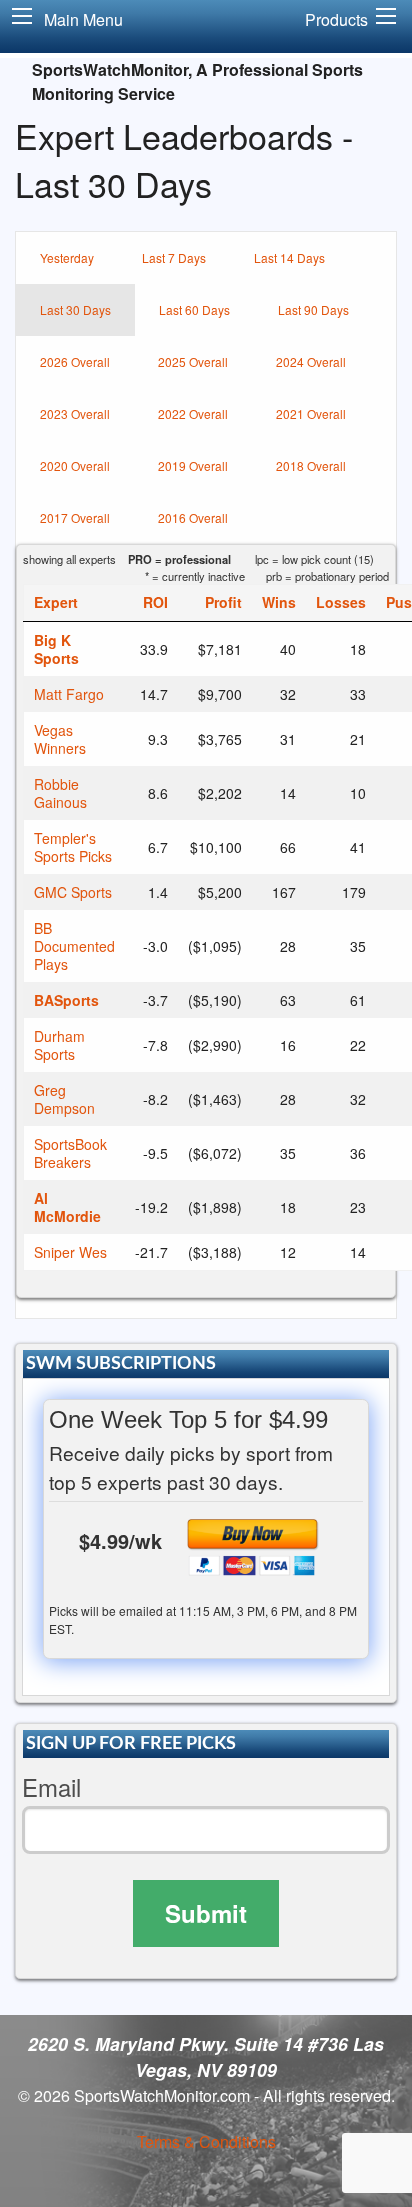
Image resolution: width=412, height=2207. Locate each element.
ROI (155, 602)
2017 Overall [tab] (75, 517)
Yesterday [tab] (67, 257)
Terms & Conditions (206, 2141)
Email (51, 1787)
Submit (206, 1913)
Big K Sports (56, 649)
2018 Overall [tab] (311, 465)
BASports (66, 1000)
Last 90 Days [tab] (313, 309)
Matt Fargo (69, 694)
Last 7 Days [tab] (174, 257)
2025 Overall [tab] (193, 361)
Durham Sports (59, 1045)
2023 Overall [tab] (75, 413)
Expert (56, 602)
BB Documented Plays (74, 946)
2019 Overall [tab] (193, 465)
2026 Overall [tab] (75, 361)
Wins (279, 602)
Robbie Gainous (60, 793)
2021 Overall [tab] (311, 413)
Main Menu (83, 19)
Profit (223, 602)
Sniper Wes (70, 1252)
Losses (341, 602)
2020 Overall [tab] (75, 465)
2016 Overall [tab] (193, 517)
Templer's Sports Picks (73, 847)
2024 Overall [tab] (311, 361)
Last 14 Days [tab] (289, 257)
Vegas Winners (60, 739)
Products (336, 19)
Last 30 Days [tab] (75, 309)
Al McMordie (67, 1207)
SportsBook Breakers (70, 1153)
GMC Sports (73, 892)
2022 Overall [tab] (193, 413)
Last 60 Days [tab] (194, 309)
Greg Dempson (64, 1099)
